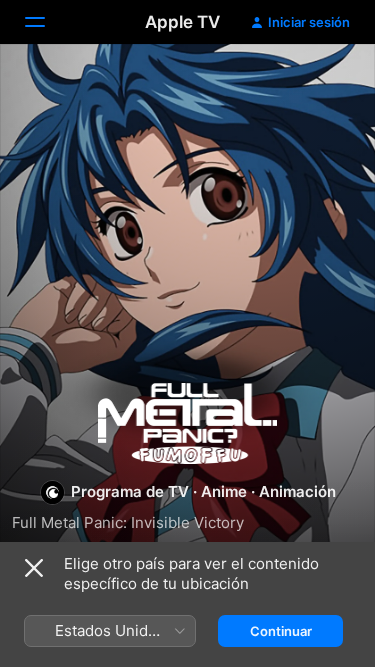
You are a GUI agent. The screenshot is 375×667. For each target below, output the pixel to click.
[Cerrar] (34, 568)
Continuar (281, 631)
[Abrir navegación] (47, 22)
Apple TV (182, 22)
